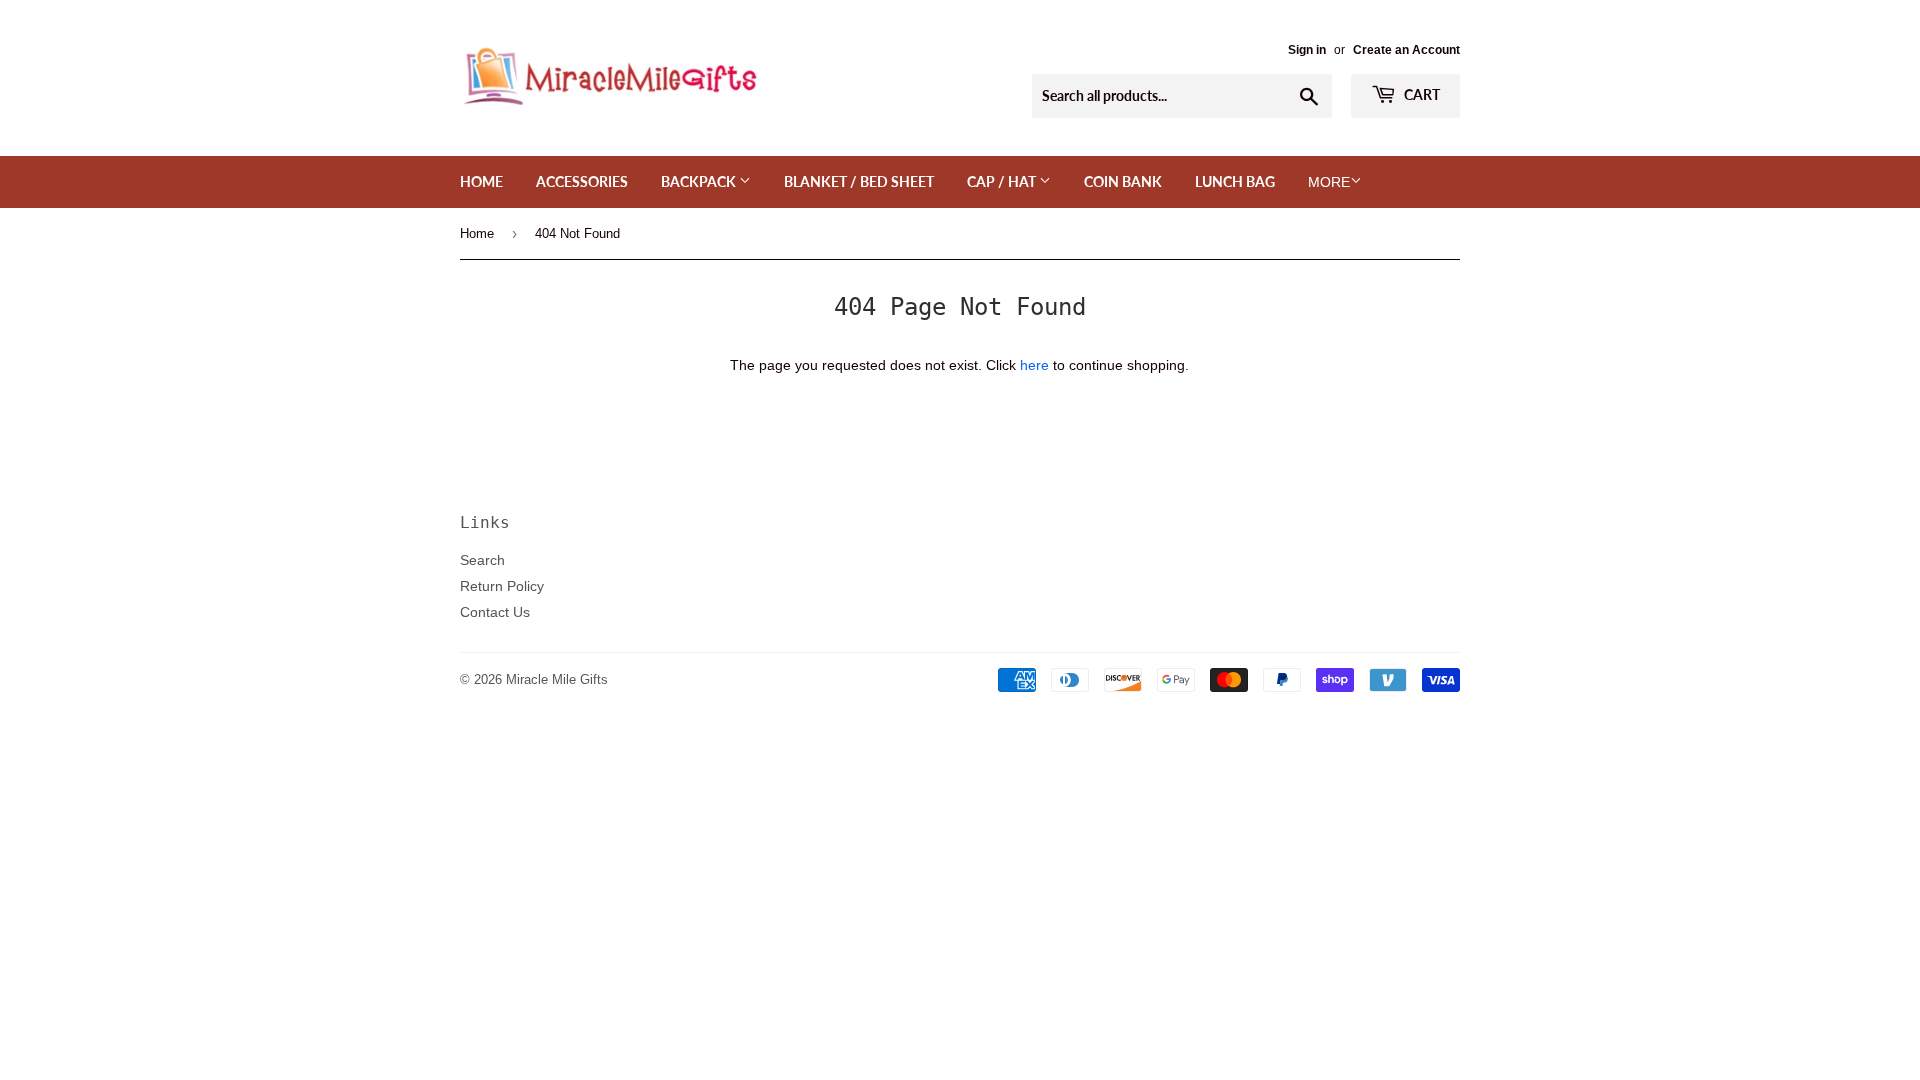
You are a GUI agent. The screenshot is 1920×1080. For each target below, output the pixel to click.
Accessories (582, 181)
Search (482, 560)
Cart (1420, 94)
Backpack (700, 181)
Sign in (1307, 49)
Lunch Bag (1235, 181)
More (1329, 182)
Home (481, 181)
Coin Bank (1123, 181)
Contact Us (495, 612)
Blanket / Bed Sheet (859, 181)
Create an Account (1406, 49)
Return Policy (502, 586)
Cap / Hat (1003, 181)
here (1034, 365)
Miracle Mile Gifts (557, 679)
